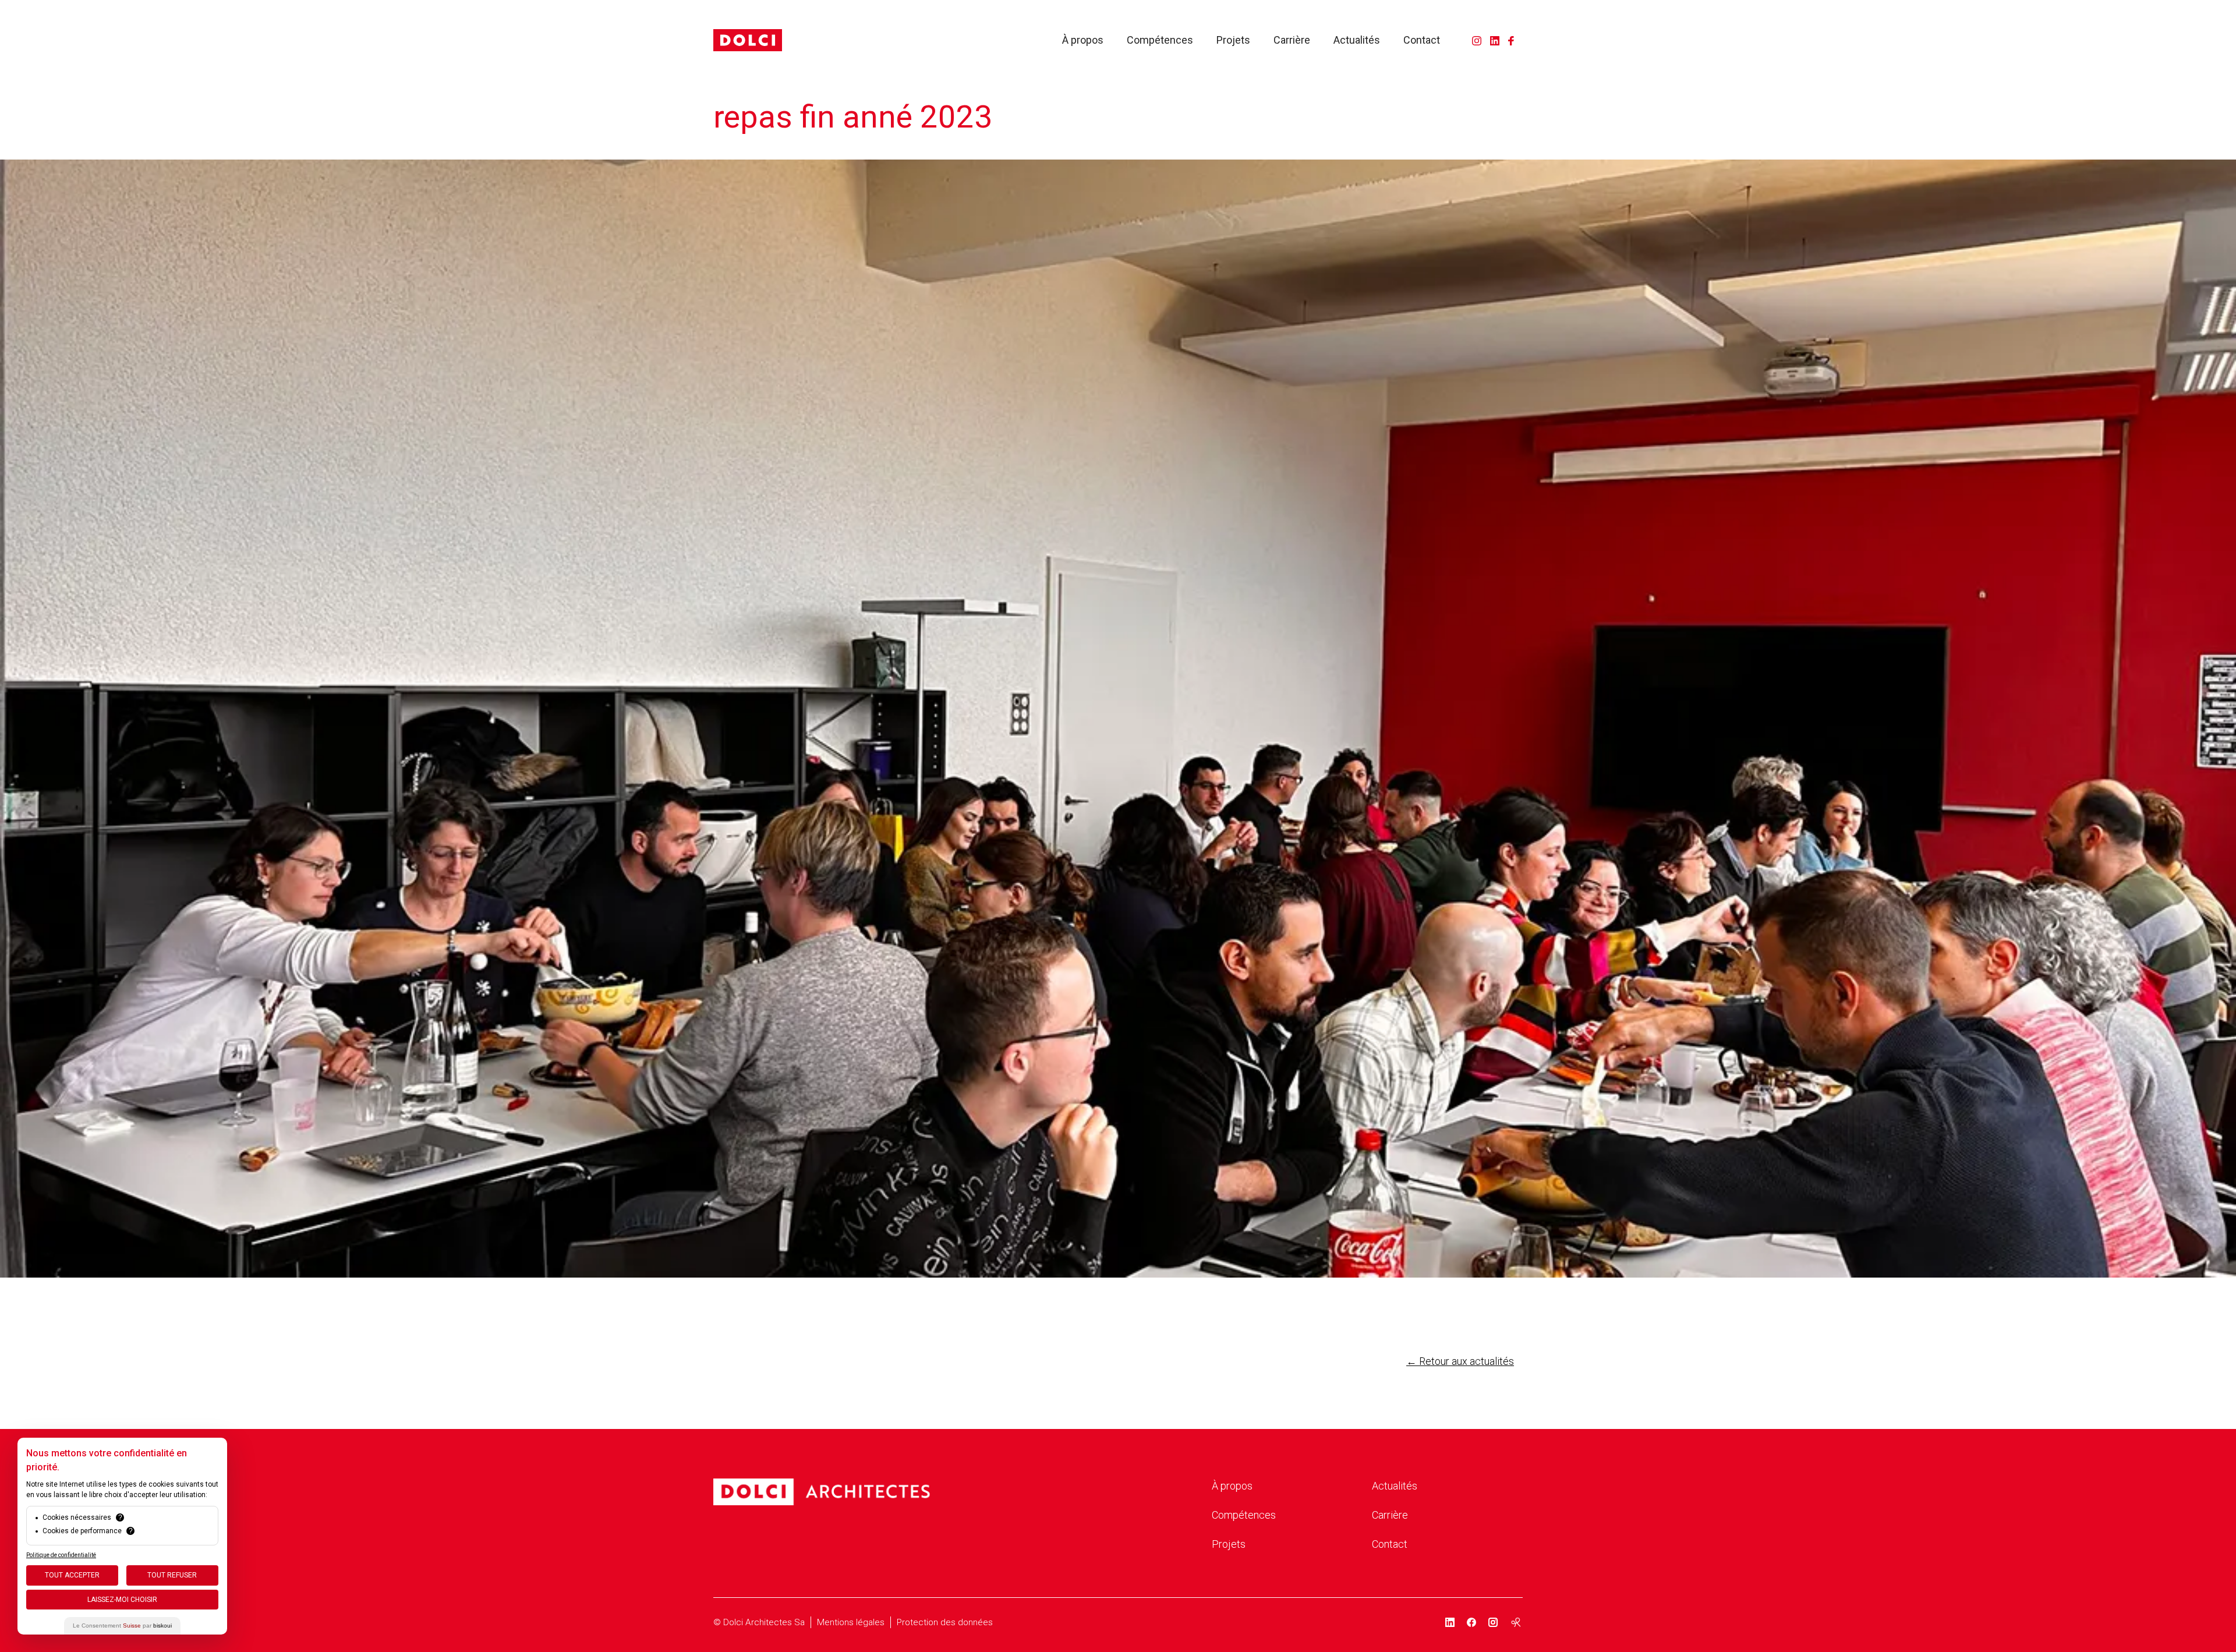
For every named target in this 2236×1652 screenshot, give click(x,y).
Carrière (1292, 40)
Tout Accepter (72, 1575)
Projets (1233, 40)
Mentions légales (851, 1622)
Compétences (1160, 40)
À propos (1083, 40)
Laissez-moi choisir (122, 1600)
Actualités (1357, 40)
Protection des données (945, 1622)
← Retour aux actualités (1460, 1361)
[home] (748, 40)
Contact (1422, 40)
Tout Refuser (172, 1575)
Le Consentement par (122, 1626)
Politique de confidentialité (61, 1555)
